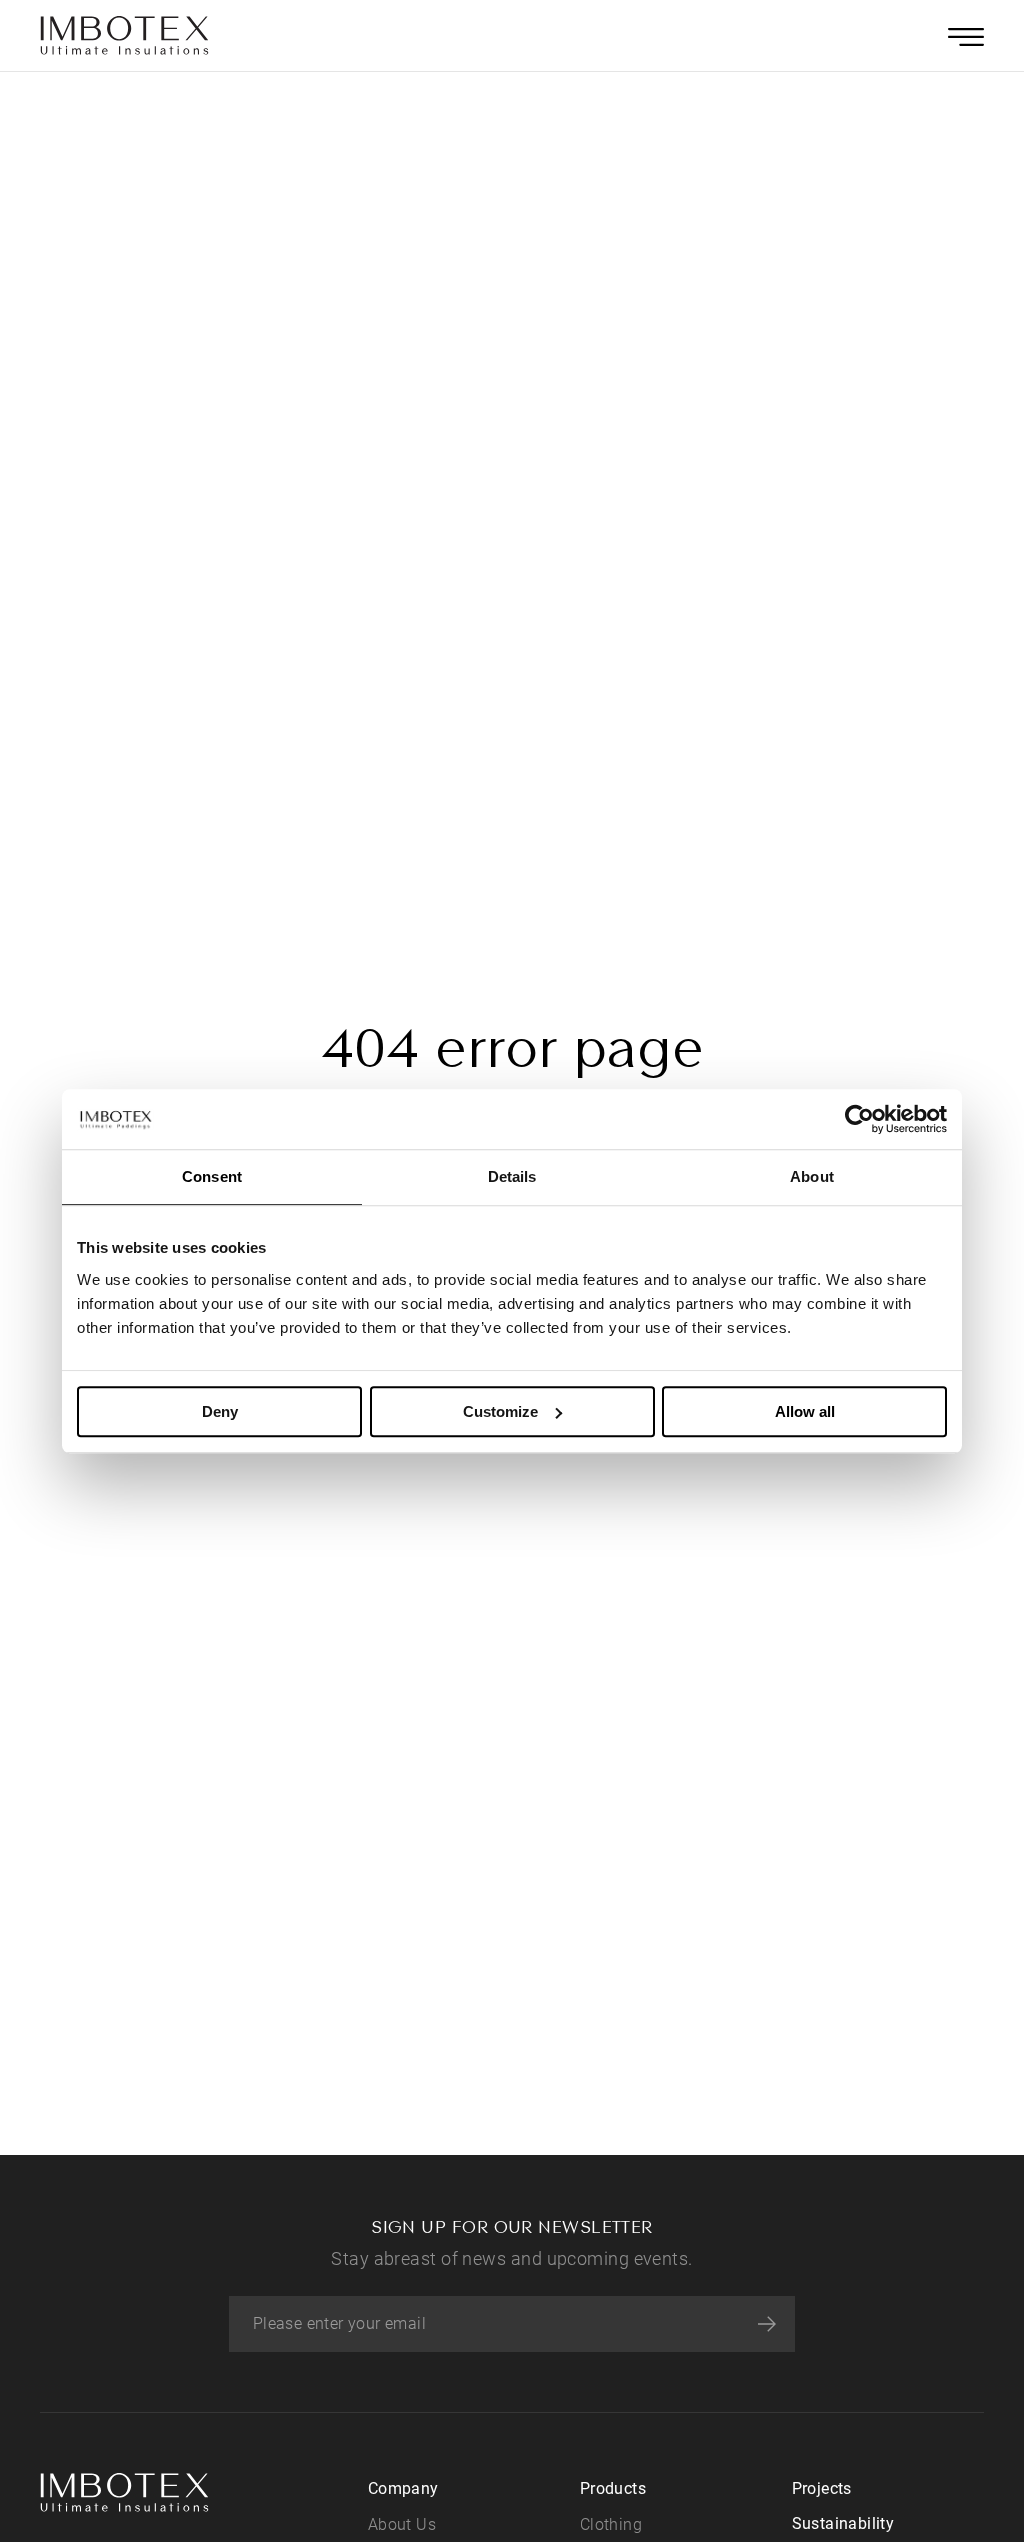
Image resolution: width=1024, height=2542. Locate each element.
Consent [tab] (212, 1176)
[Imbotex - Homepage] (125, 36)
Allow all (805, 1411)
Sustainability (843, 2523)
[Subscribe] (767, 2324)
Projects (822, 2488)
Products (613, 2488)
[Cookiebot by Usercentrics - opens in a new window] (859, 1119)
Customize (500, 1411)
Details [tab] (512, 1176)
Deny (220, 1411)
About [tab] (812, 1176)
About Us (402, 2524)
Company (403, 2488)
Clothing (611, 2524)
